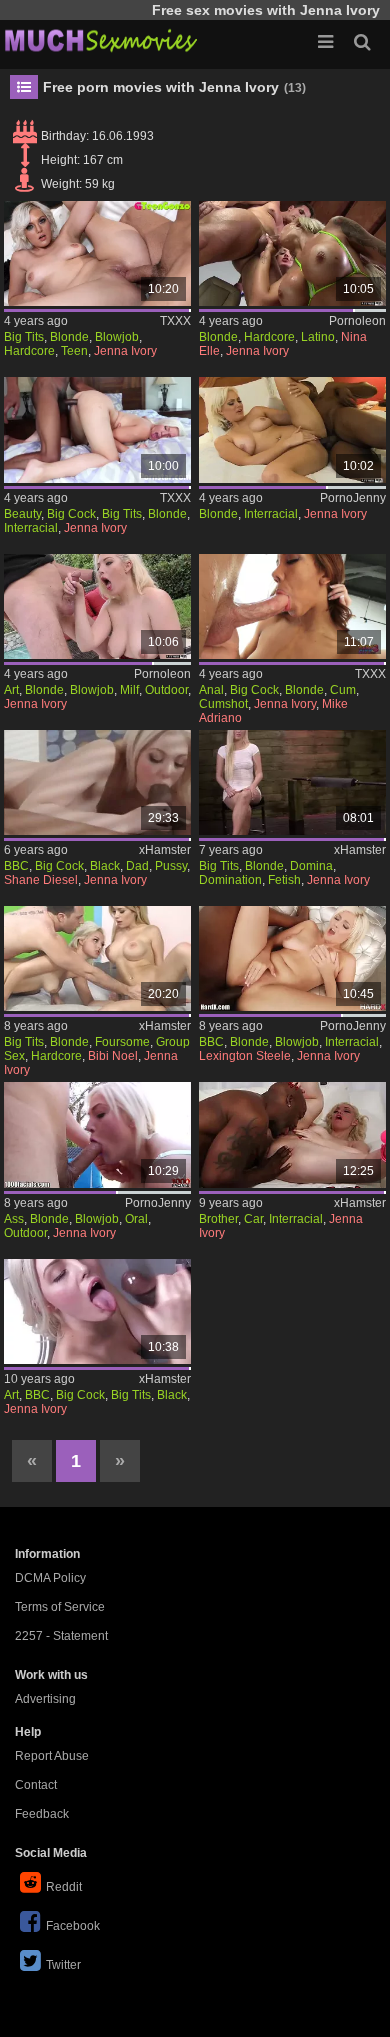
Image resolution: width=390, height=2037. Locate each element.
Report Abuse (52, 1756)
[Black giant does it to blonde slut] (292, 429)
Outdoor (166, 690)
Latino (318, 337)
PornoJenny (353, 498)
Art (11, 690)
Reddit (64, 1887)
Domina (311, 866)
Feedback (42, 1814)
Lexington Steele (245, 1056)
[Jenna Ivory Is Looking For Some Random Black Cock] (97, 1311)
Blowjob (117, 337)
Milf (129, 690)
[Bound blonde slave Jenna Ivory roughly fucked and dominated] (292, 782)
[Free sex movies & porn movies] (100, 40)
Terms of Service (60, 1607)
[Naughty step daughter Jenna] (97, 782)
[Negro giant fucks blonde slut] (292, 958)
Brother (218, 1219)
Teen (74, 351)
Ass (14, 1219)
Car (253, 1219)
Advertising (45, 1699)
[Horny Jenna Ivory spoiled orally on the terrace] (97, 1134)
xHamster (165, 850)
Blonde (69, 337)
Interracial (31, 528)
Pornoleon (357, 321)
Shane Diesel (41, 880)
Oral (136, 1219)
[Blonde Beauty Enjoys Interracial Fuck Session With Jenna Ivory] (97, 429)
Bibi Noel (113, 1056)
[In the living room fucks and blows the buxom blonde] (97, 606)
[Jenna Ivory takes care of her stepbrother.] (292, 1134)
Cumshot (223, 704)
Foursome (122, 1042)
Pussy (171, 866)
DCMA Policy (50, 1578)
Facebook (73, 1926)
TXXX (175, 321)
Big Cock (71, 514)
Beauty (22, 514)
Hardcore (29, 351)
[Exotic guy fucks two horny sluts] (292, 253)
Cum (343, 690)
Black (105, 866)
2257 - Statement (61, 1636)
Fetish (284, 880)
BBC (16, 866)
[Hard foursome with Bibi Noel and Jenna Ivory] (97, 958)
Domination (230, 880)
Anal (211, 690)
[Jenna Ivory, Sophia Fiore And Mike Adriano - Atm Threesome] (292, 606)
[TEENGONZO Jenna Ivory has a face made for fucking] (97, 253)
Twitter (63, 1965)
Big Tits (24, 337)
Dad (137, 866)
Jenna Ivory (125, 351)
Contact (36, 1785)
